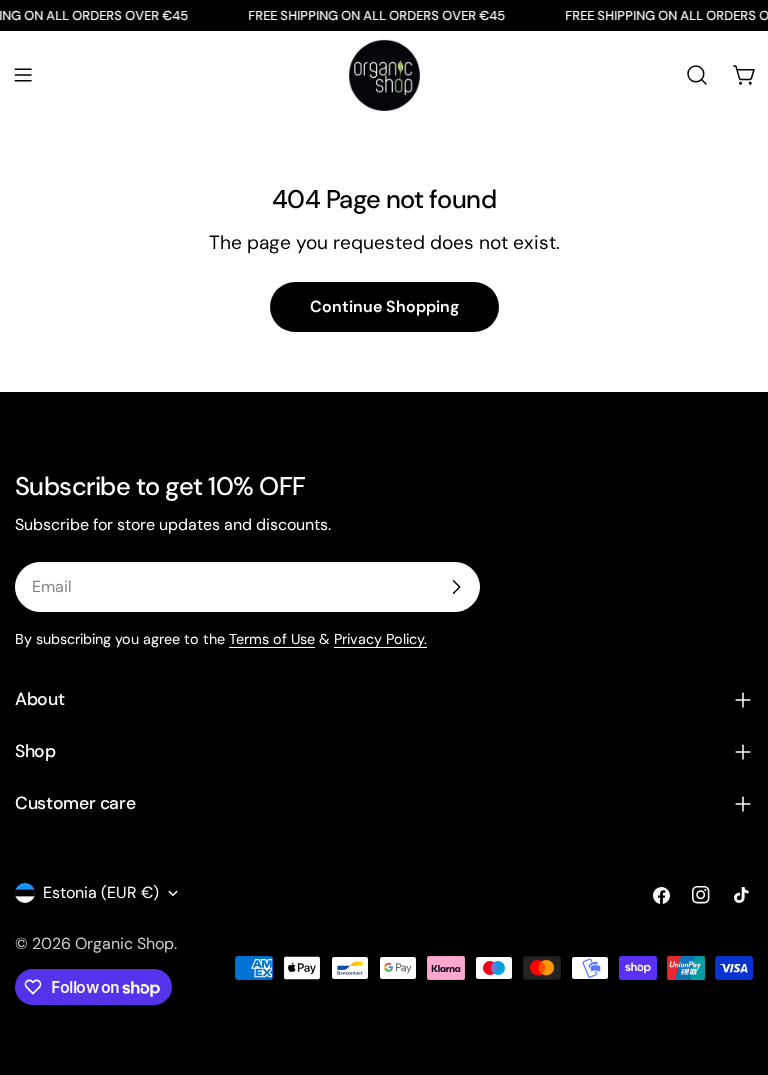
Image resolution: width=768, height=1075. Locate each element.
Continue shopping (384, 306)
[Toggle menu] (23, 75)
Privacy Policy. (380, 639)
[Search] (697, 75)
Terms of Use (272, 639)
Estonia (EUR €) (101, 892)
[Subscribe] (456, 587)
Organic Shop (124, 943)
